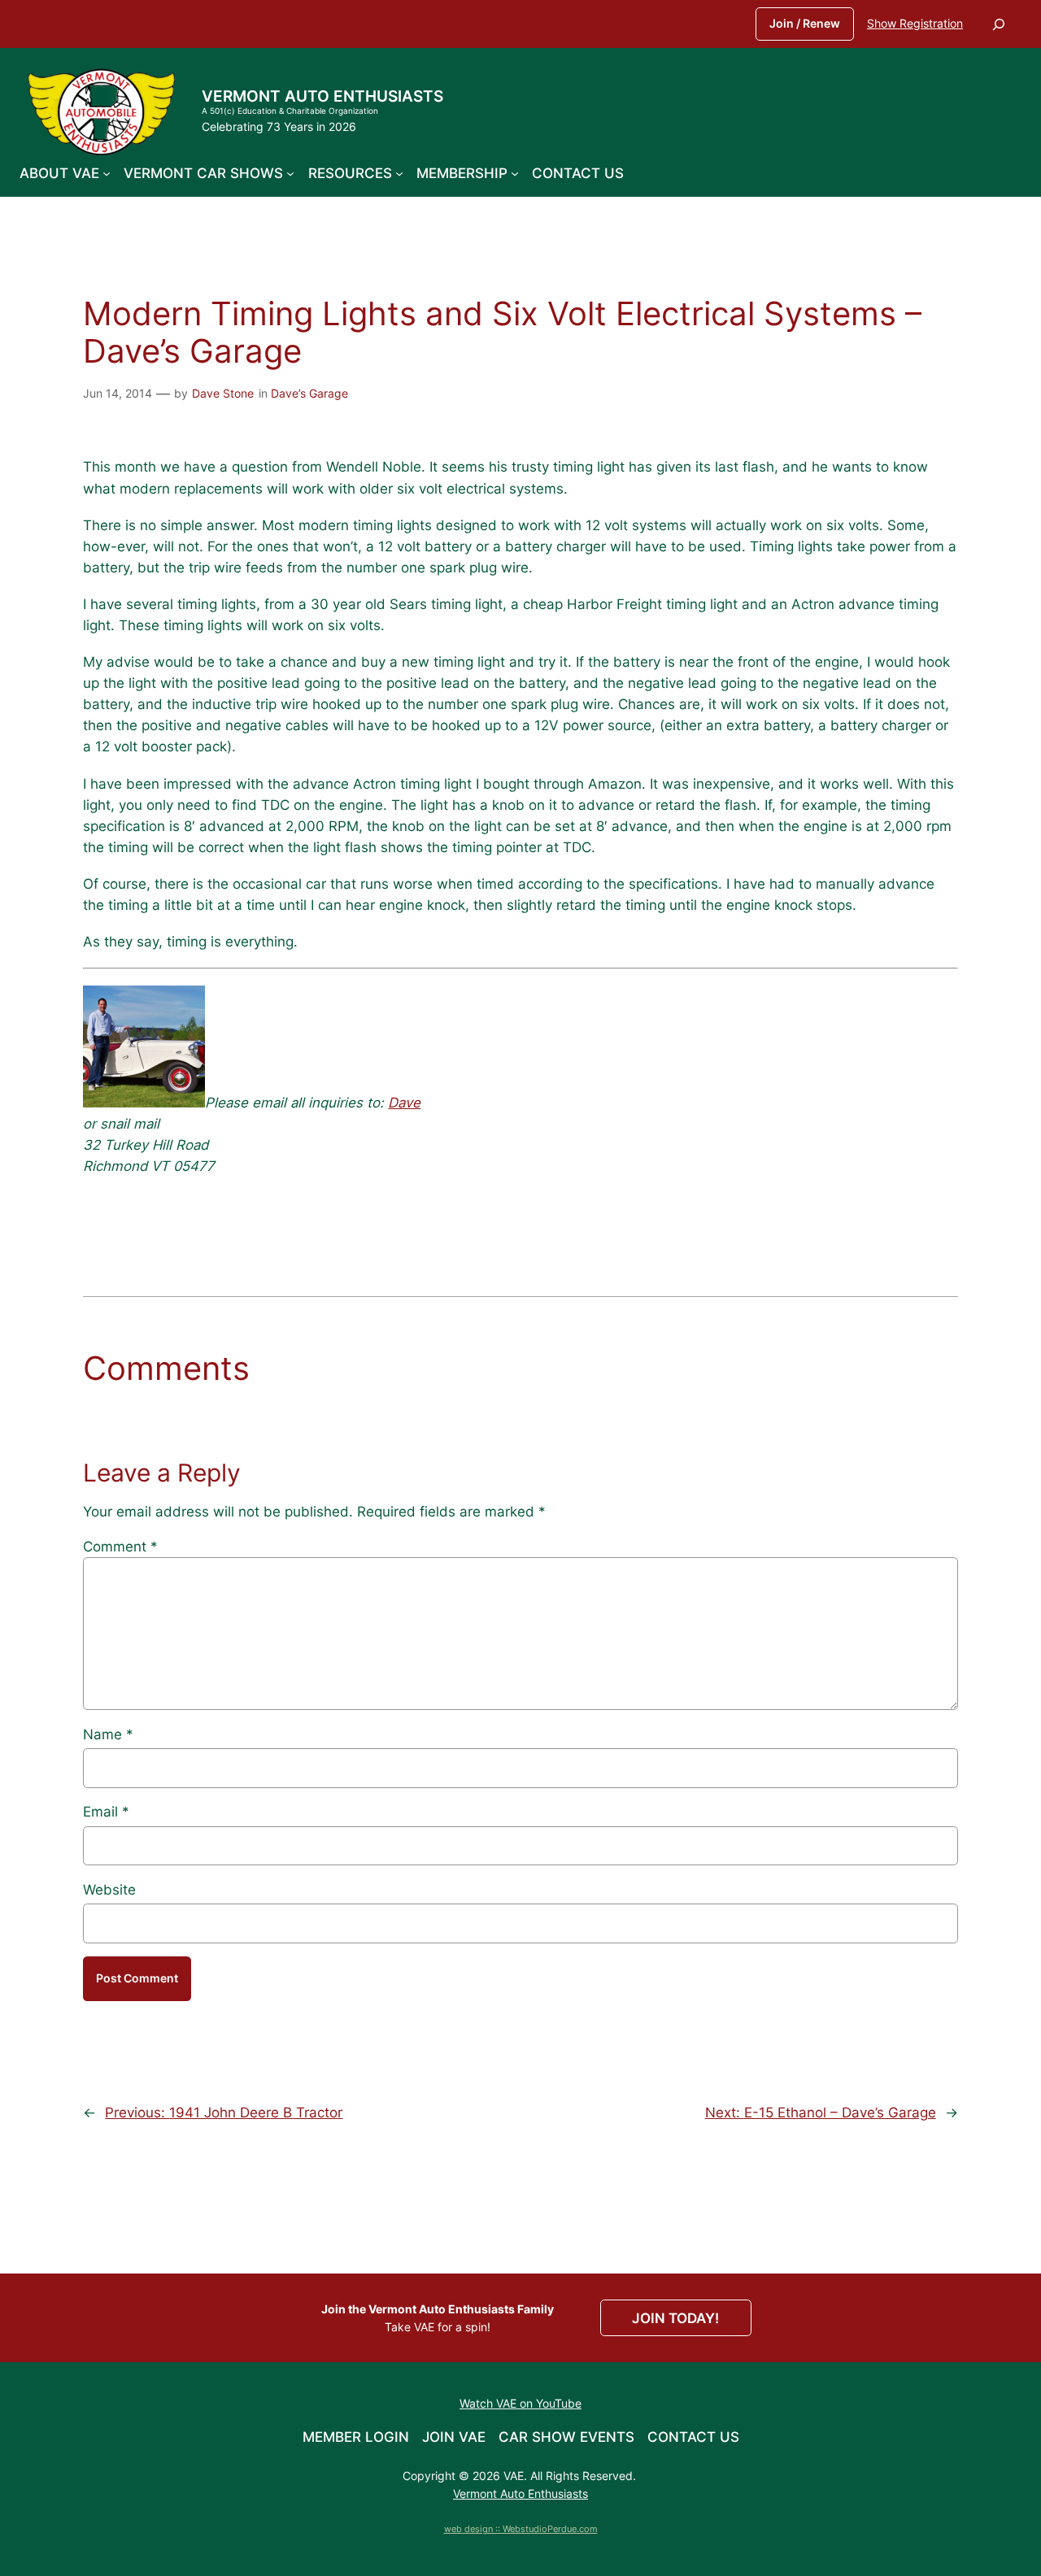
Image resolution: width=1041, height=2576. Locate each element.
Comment (120, 1547)
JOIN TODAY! (675, 2318)
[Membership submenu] (515, 173)
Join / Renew (805, 23)
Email (106, 1812)
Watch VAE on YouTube (520, 2403)
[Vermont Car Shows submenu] (290, 173)
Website (109, 1890)
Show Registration (915, 23)
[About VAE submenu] (107, 173)
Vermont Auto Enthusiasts (322, 96)
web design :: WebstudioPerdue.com (521, 2529)
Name (108, 1734)
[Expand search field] (999, 24)
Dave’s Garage (309, 393)
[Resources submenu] (399, 173)
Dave (404, 1103)
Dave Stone (223, 393)
